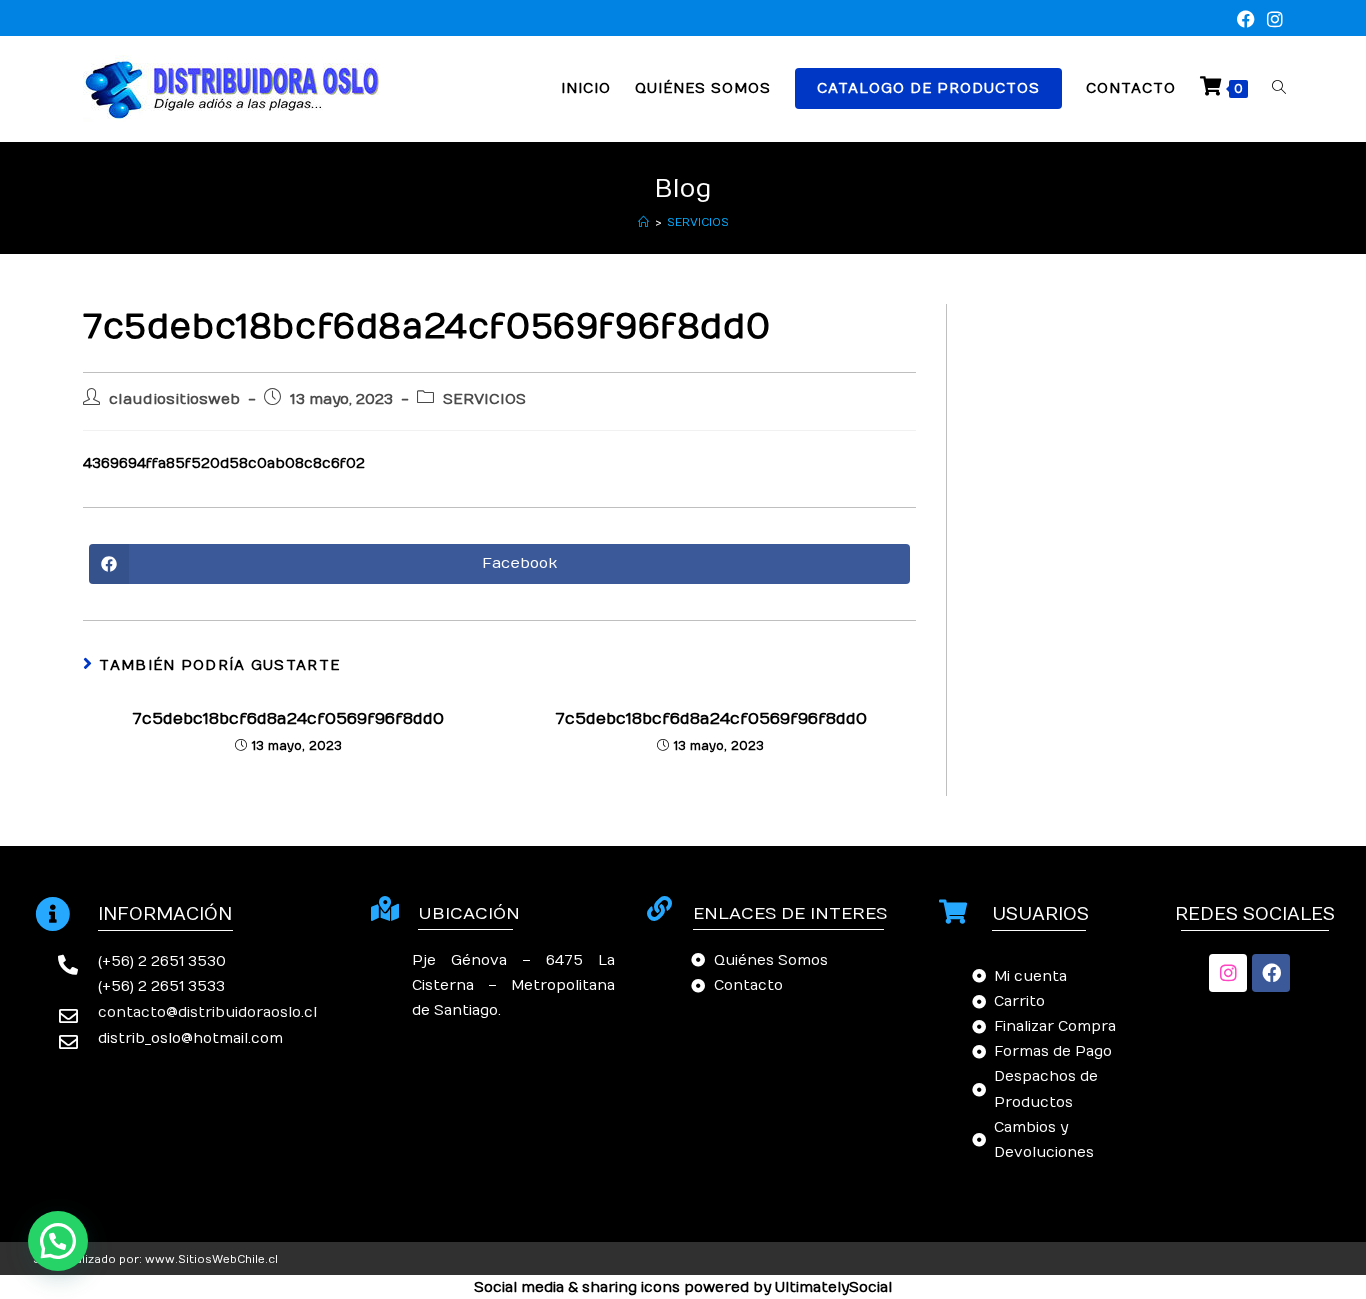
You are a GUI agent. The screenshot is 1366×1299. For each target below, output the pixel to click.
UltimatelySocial (833, 1287)
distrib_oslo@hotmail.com (190, 1038)
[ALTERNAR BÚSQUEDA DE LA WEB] (1279, 88)
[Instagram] (1228, 973)
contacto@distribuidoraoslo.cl (207, 1012)
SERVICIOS (698, 222)
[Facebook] (1271, 973)
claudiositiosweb (174, 399)
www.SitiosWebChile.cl (211, 1259)
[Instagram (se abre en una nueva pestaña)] (1272, 20)
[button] (58, 1241)
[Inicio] (643, 222)
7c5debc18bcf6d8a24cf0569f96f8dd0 (288, 719)
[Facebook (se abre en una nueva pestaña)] (1246, 20)
